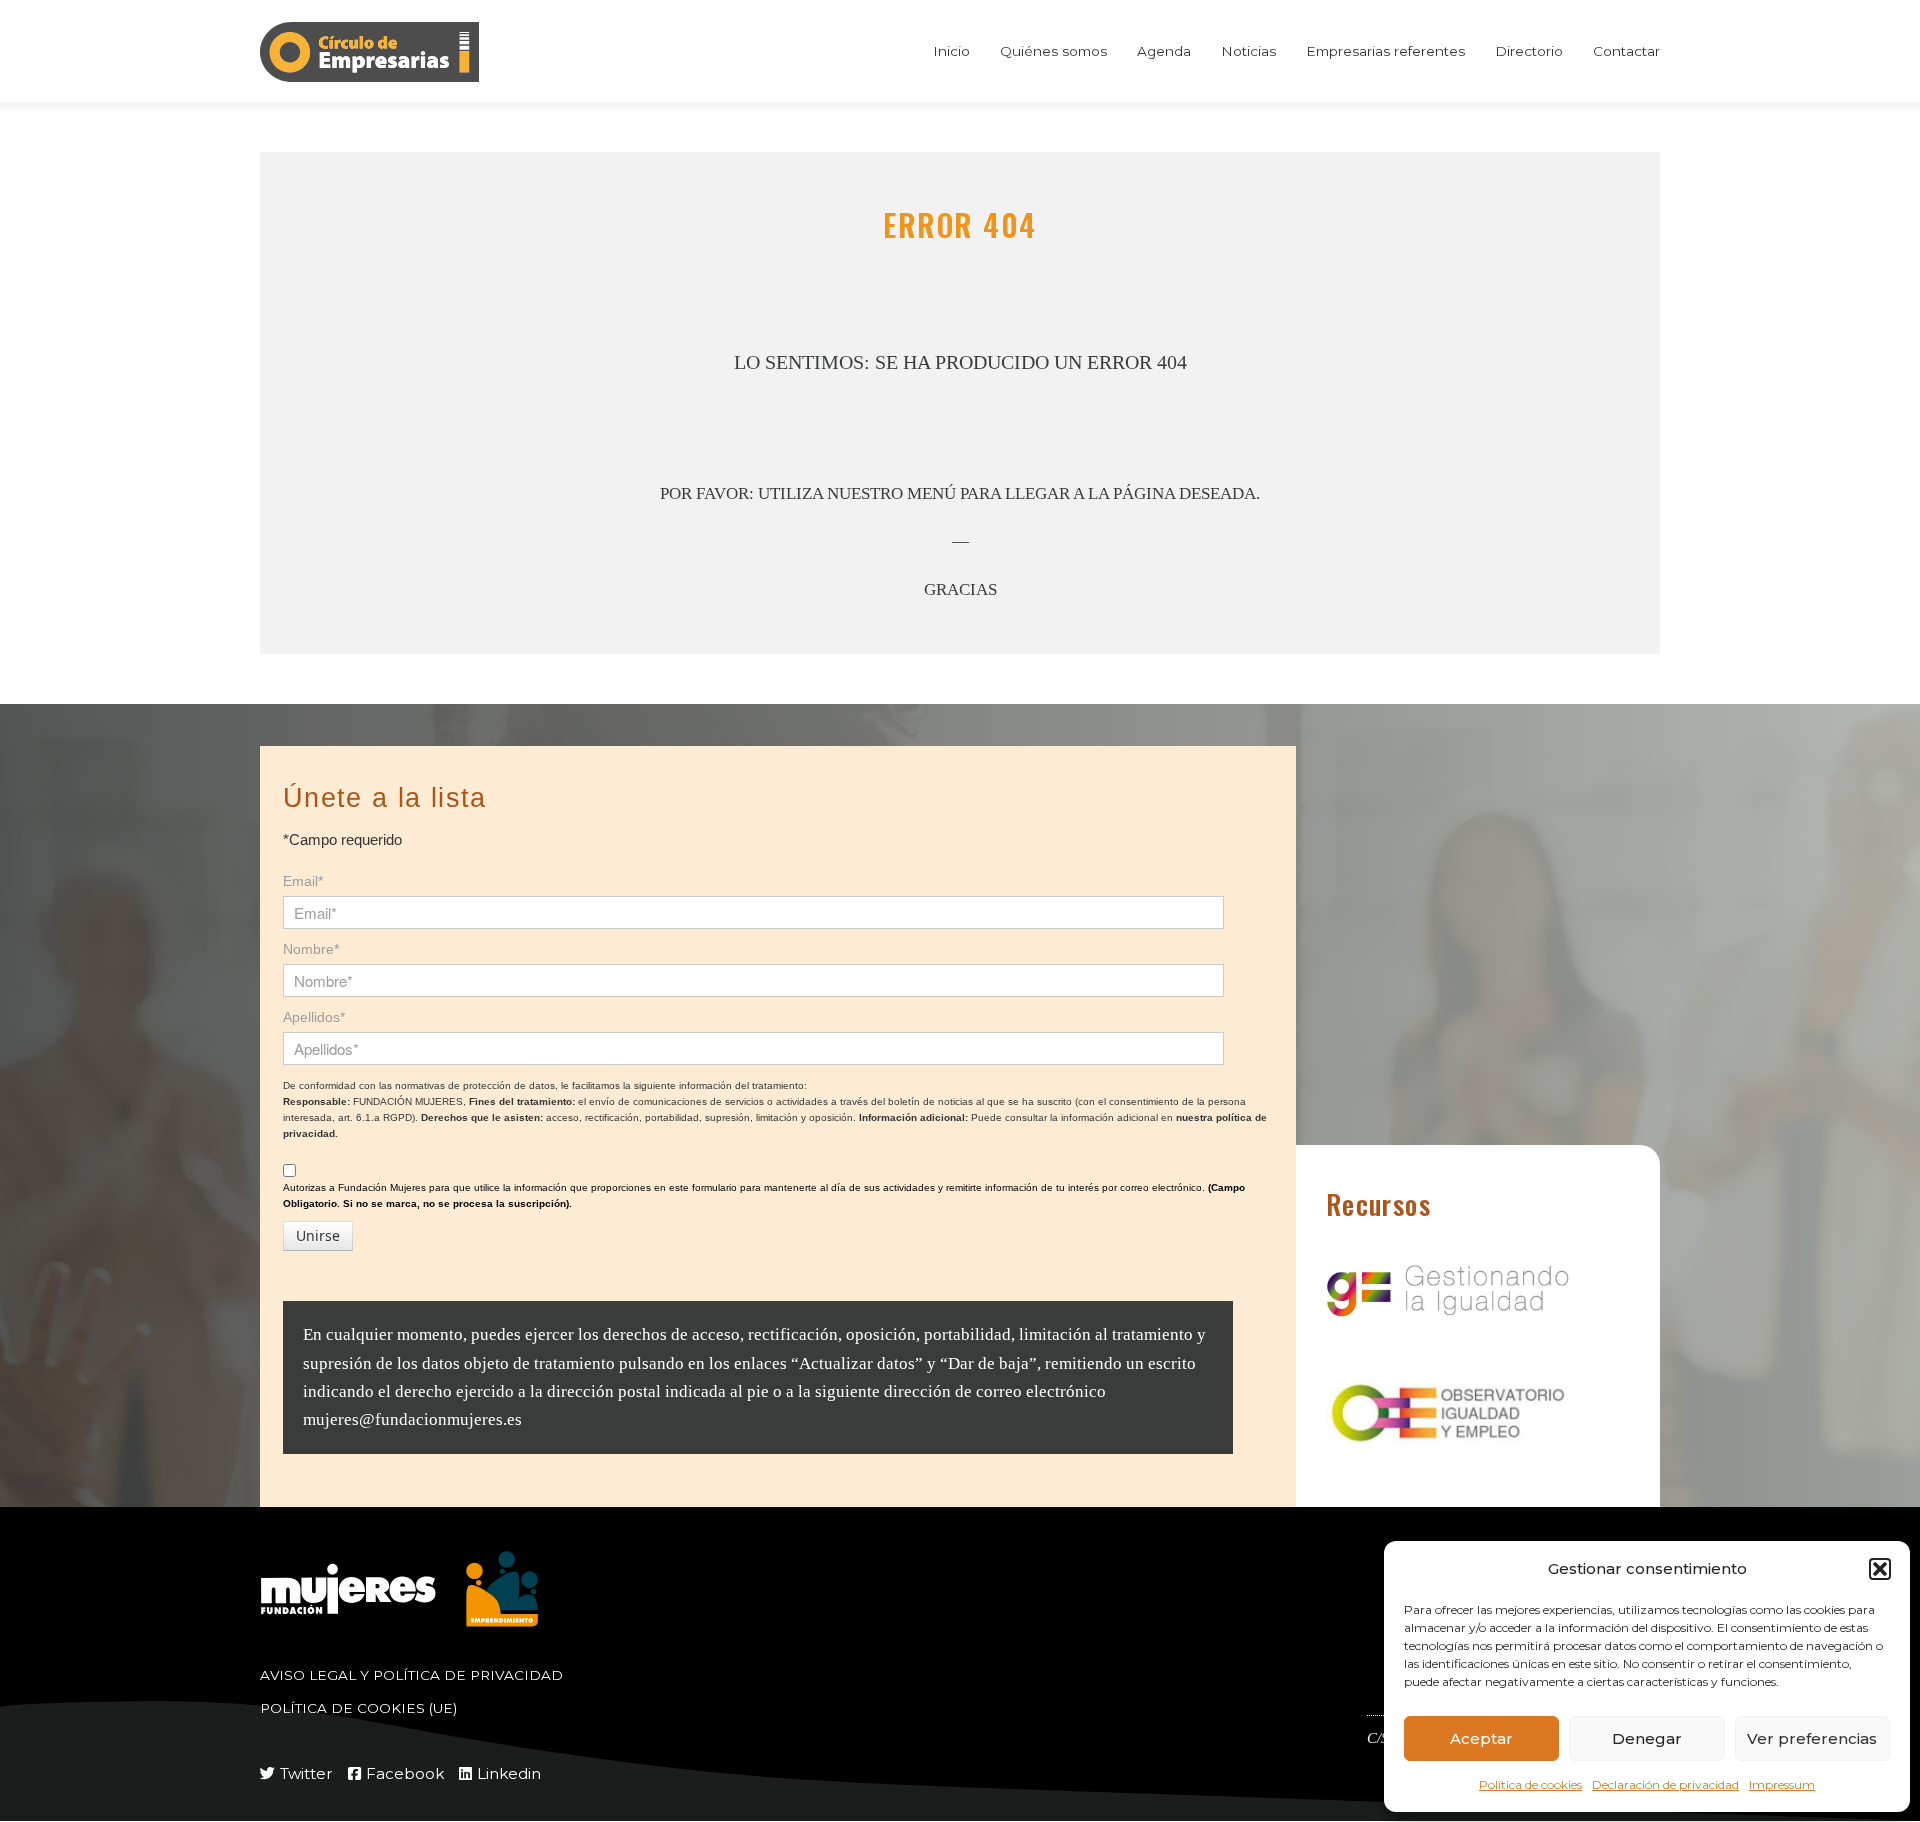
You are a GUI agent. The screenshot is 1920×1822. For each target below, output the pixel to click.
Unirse (318, 1235)
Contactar (1626, 51)
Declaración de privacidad (1665, 1784)
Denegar (1647, 1738)
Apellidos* (314, 1017)
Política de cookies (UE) (358, 1708)
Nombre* (311, 949)
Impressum (1782, 1784)
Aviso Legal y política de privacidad (411, 1675)
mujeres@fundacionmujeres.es (412, 1419)
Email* (303, 881)
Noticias (1248, 51)
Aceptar (1481, 1738)
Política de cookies (1530, 1784)
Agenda (1164, 51)
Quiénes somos (1053, 51)
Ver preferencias (1812, 1738)
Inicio (951, 51)
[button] (1880, 1569)
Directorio (1529, 51)
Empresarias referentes (1385, 51)
